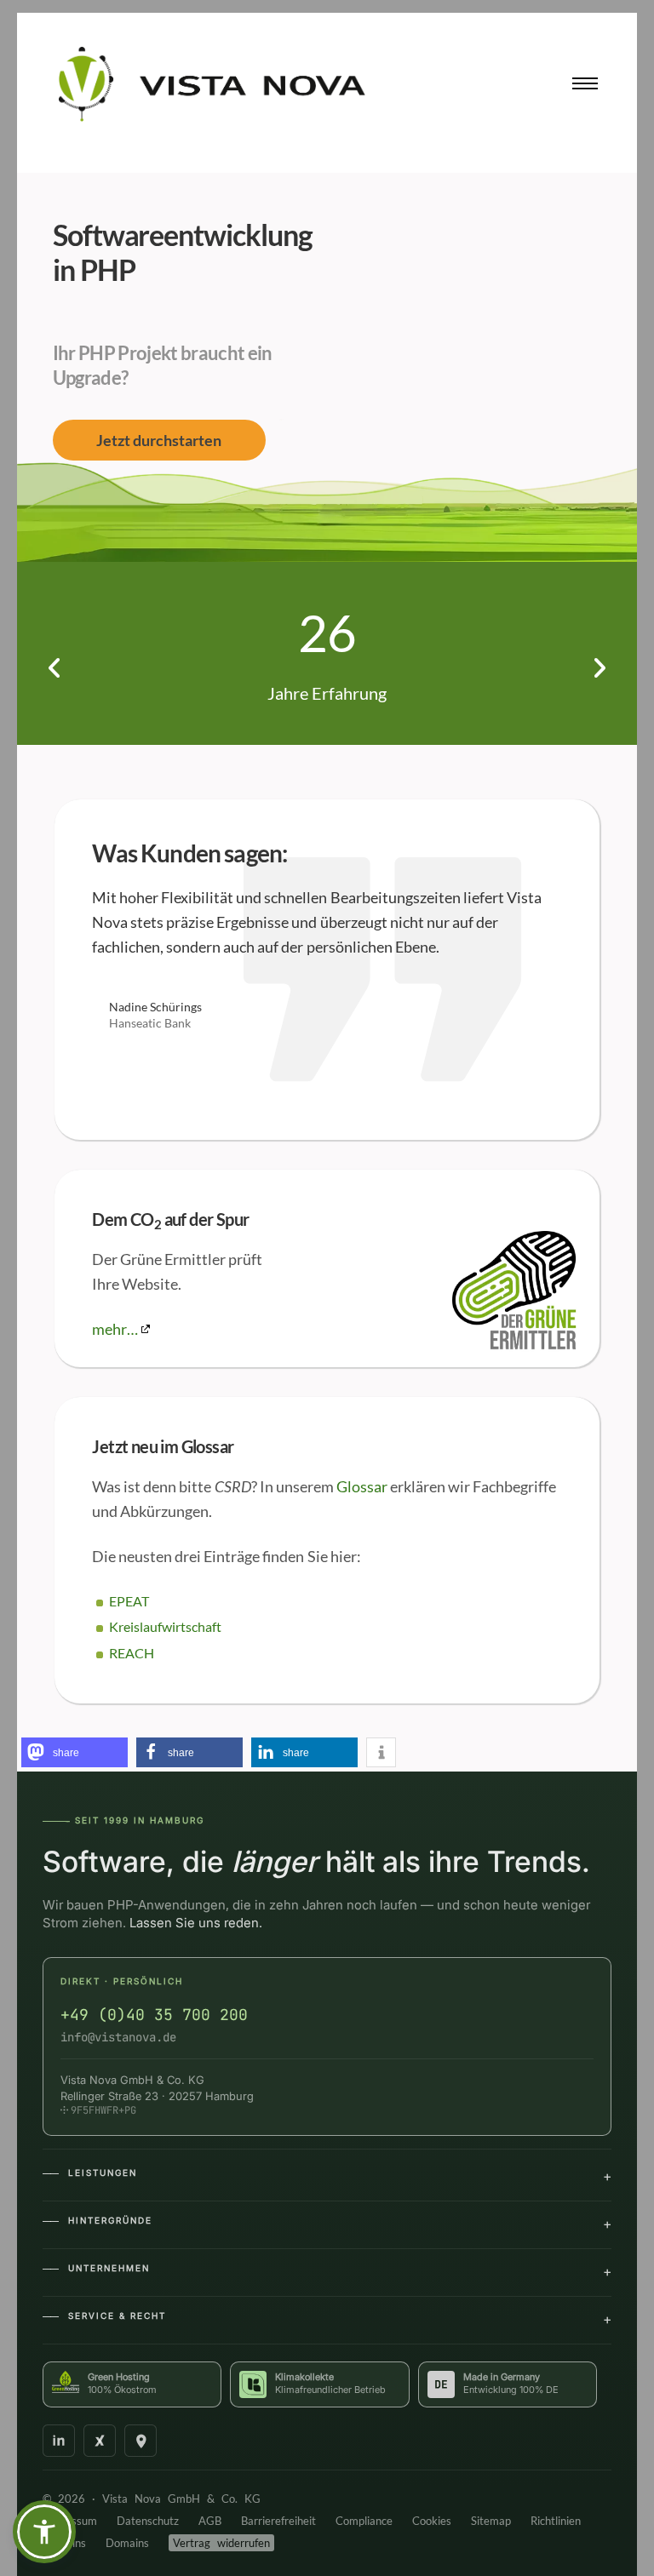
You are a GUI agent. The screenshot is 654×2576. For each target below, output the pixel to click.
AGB (210, 2521)
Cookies (432, 2521)
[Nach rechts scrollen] (599, 668)
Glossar (362, 1486)
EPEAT (129, 1601)
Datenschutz (148, 2521)
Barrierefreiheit (278, 2521)
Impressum (70, 2521)
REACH (132, 1653)
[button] (44, 2532)
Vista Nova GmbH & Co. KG (181, 2499)
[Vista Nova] (212, 84)
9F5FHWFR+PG (103, 2110)
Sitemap (491, 2521)
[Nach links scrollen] (55, 668)
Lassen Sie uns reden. (196, 1923)
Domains (131, 2543)
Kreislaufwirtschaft (165, 1626)
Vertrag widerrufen (221, 2543)
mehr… (115, 1329)
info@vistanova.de (118, 2037)
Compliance (364, 2521)
